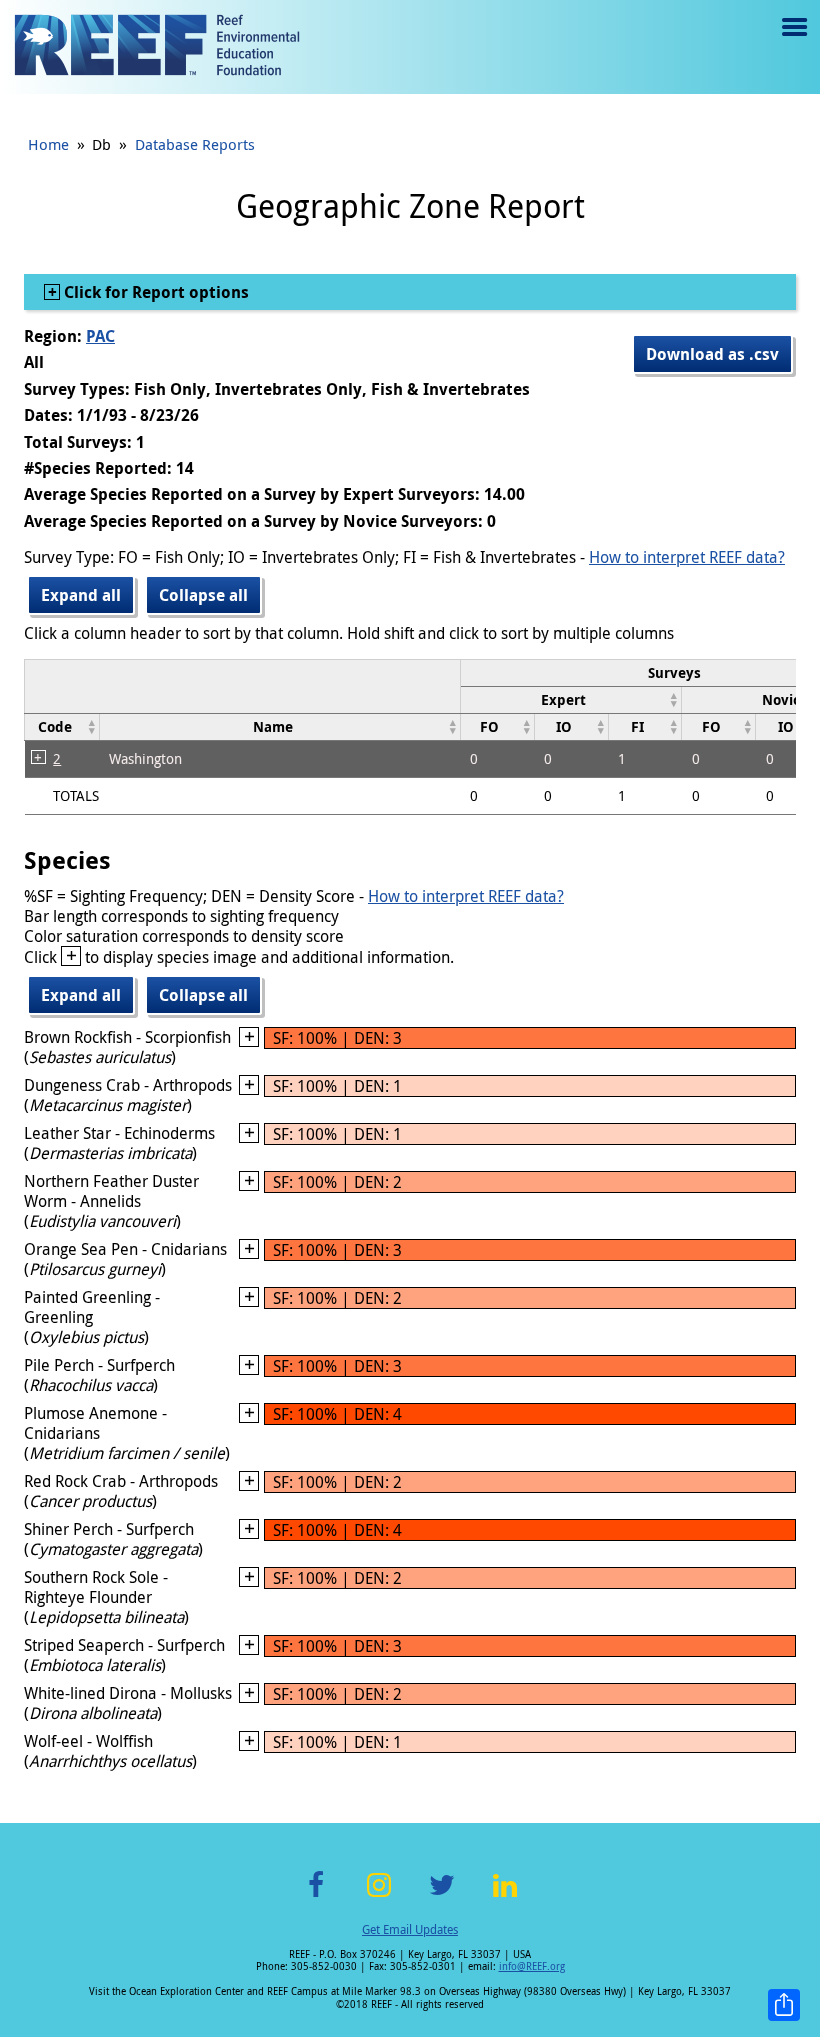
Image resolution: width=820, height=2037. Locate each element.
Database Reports (195, 144)
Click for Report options (154, 292)
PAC (100, 336)
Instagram (379, 1896)
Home (48, 144)
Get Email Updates (410, 1929)
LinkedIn (504, 1896)
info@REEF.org (532, 1966)
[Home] (157, 47)
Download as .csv (712, 354)
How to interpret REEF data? (687, 557)
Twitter (442, 1896)
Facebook (316, 1896)
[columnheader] (571, 699)
